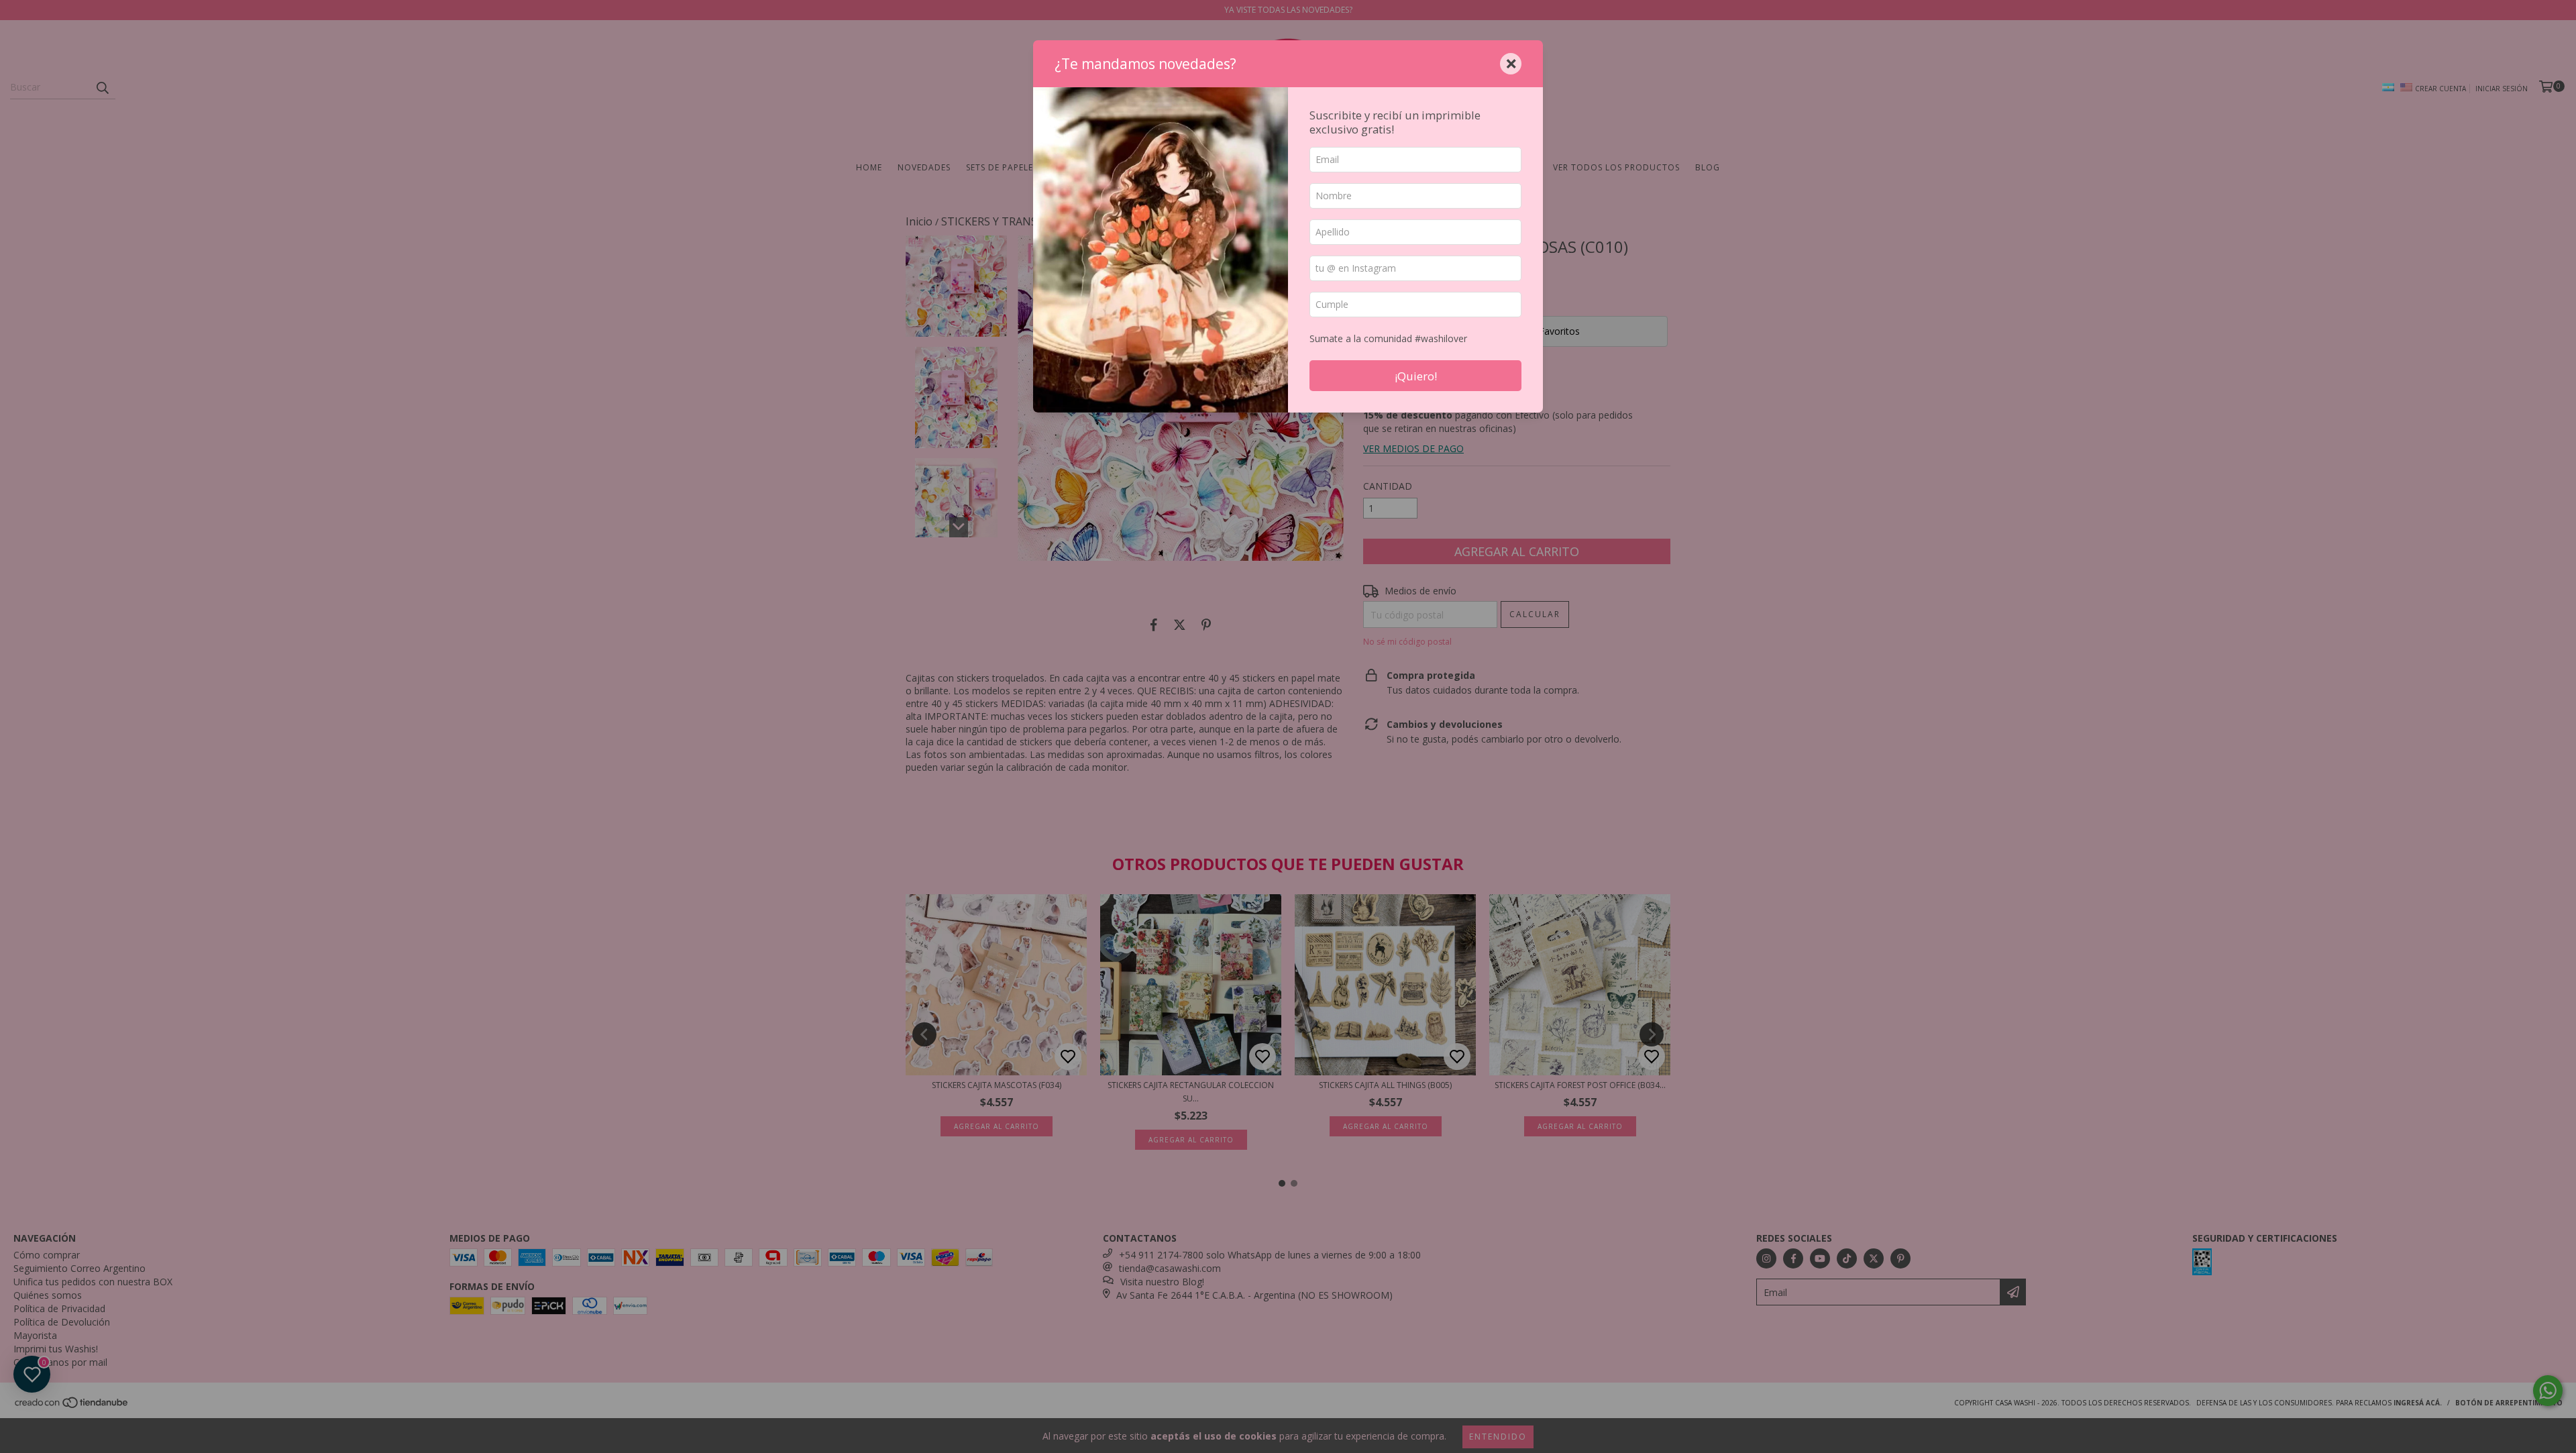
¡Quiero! (1416, 376)
